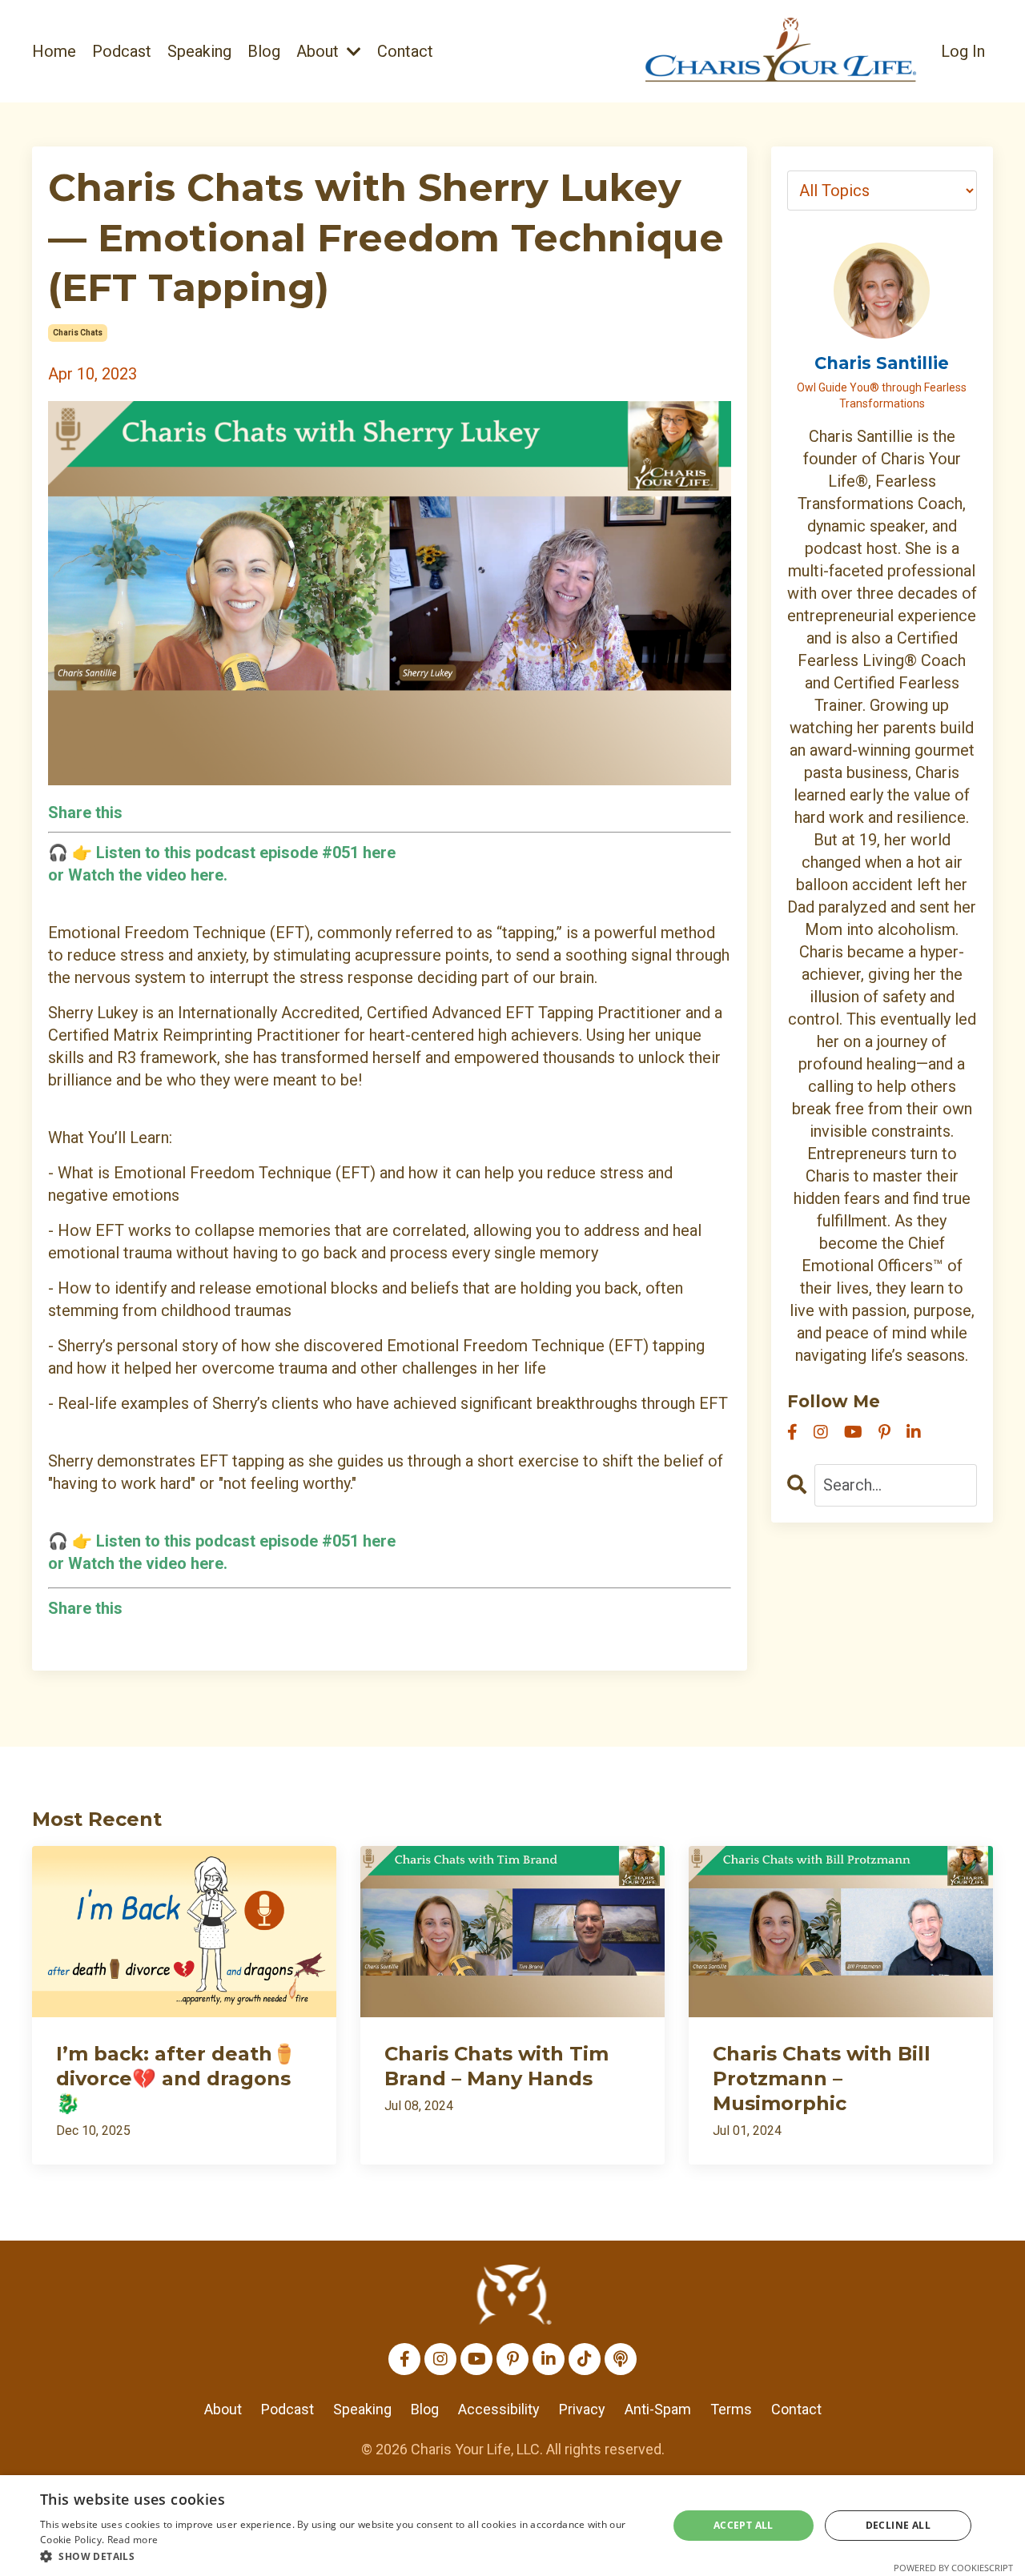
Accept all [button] (744, 2525)
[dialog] (512, 2526)
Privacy (582, 2409)
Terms (731, 2409)
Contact (405, 51)
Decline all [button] (898, 2525)
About (223, 2409)
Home (54, 51)
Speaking (199, 51)
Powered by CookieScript (953, 2568)
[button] (345, 2556)
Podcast (122, 51)
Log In (963, 51)
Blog (264, 51)
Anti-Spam (658, 2409)
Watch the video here (146, 875)
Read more (133, 2540)
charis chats (78, 333)
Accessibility (499, 2409)
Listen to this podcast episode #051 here (246, 1541)
